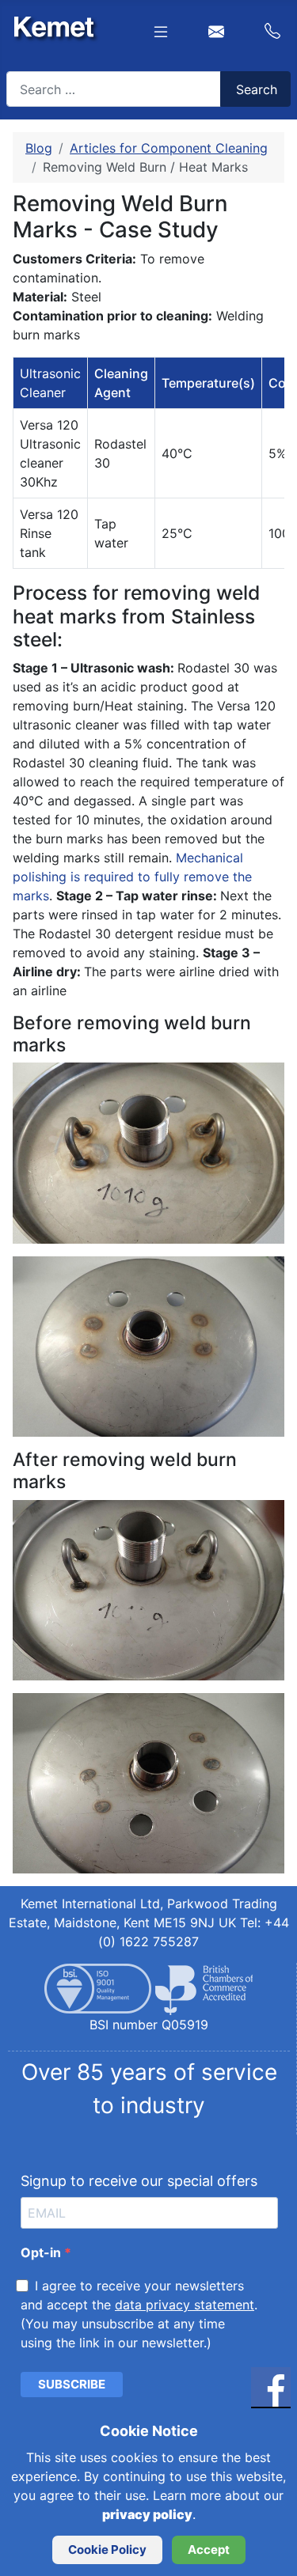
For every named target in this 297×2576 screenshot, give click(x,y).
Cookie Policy (107, 2549)
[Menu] (164, 30)
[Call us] (265, 29)
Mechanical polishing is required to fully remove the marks (132, 877)
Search (257, 89)
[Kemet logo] (50, 25)
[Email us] (215, 30)
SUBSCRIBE (72, 2384)
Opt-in (42, 2252)
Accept (209, 2549)
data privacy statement (185, 2305)
